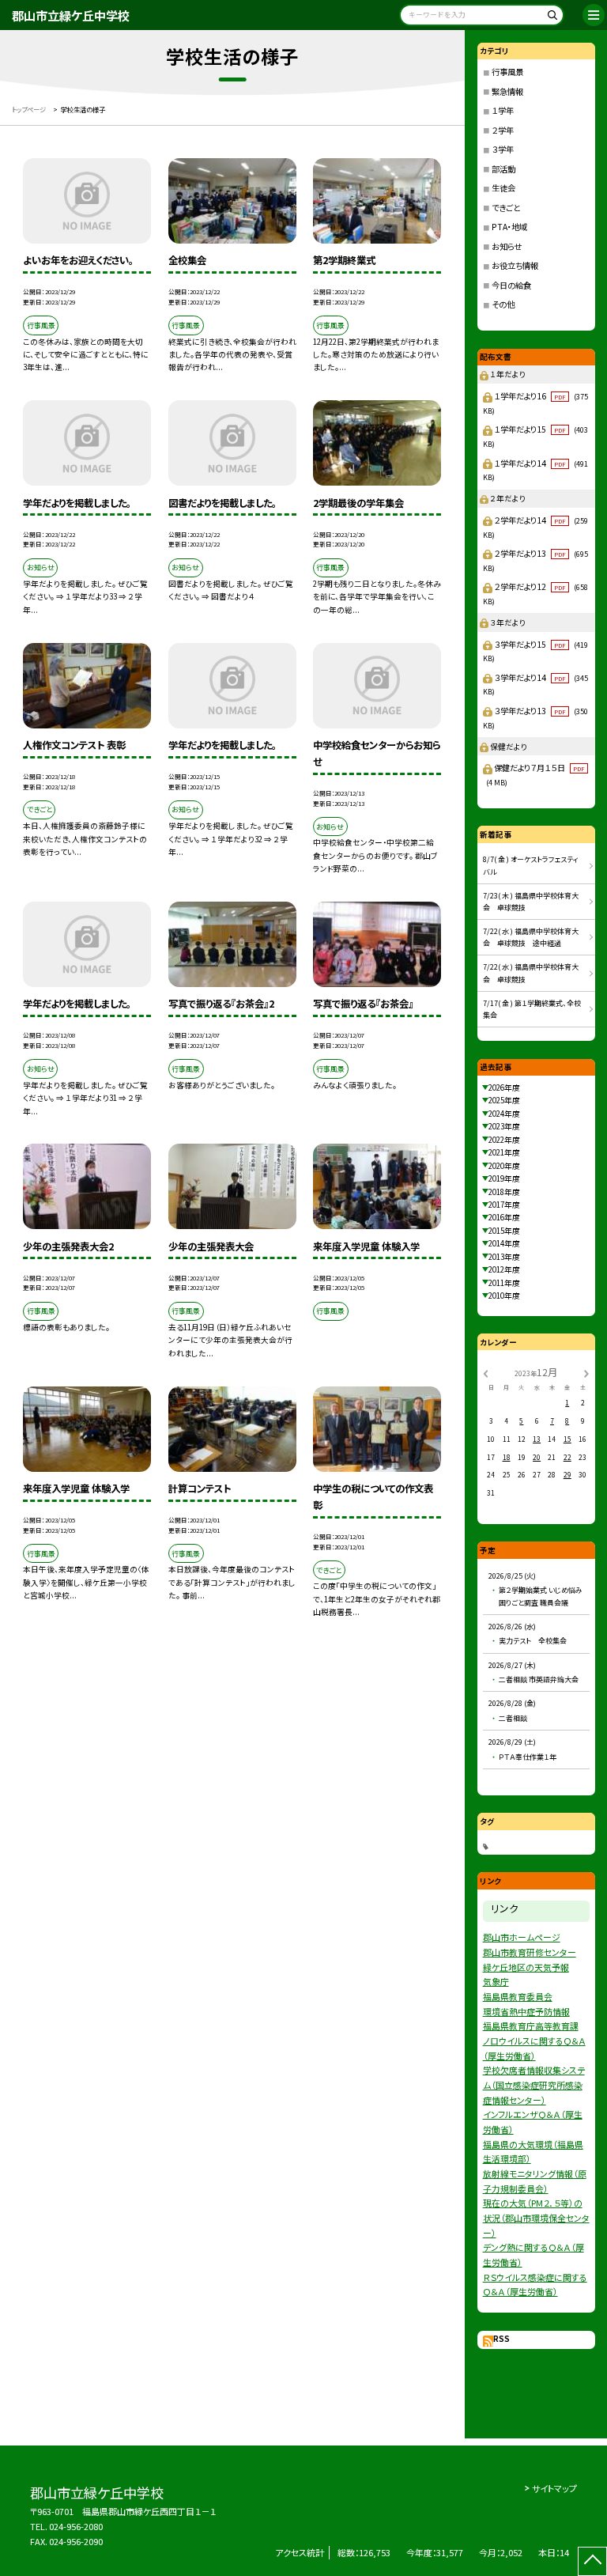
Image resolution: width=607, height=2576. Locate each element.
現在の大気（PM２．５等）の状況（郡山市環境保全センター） (536, 2217)
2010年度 (504, 1296)
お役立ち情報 (515, 265)
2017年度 (504, 1205)
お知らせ (507, 246)
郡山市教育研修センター (530, 1952)
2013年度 (504, 1257)
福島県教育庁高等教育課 (531, 2026)
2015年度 (504, 1231)
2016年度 (504, 1217)
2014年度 (504, 1243)
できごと (506, 208)
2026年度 (504, 1088)
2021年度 (504, 1152)
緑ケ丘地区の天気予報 (526, 1967)
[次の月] (586, 1372)
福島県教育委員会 (518, 1996)
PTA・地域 (509, 227)
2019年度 (504, 1178)
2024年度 (504, 1114)
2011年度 (504, 1283)
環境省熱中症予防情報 (526, 2011)
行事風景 (507, 72)
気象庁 (496, 1981)
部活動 (503, 169)
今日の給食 (511, 285)
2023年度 (504, 1126)
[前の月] (485, 1372)
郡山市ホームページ (522, 1937)
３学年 (503, 149)
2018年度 (504, 1192)
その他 (503, 304)
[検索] (550, 18)
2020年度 (504, 1166)
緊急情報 (507, 91)
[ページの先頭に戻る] (592, 2561)
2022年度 (504, 1140)
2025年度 (504, 1100)
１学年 (503, 110)
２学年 (503, 130)
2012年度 (504, 1269)
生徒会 (503, 188)
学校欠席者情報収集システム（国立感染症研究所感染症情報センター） (534, 2084)
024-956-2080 (76, 2526)
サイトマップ (554, 2488)
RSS (501, 2339)
